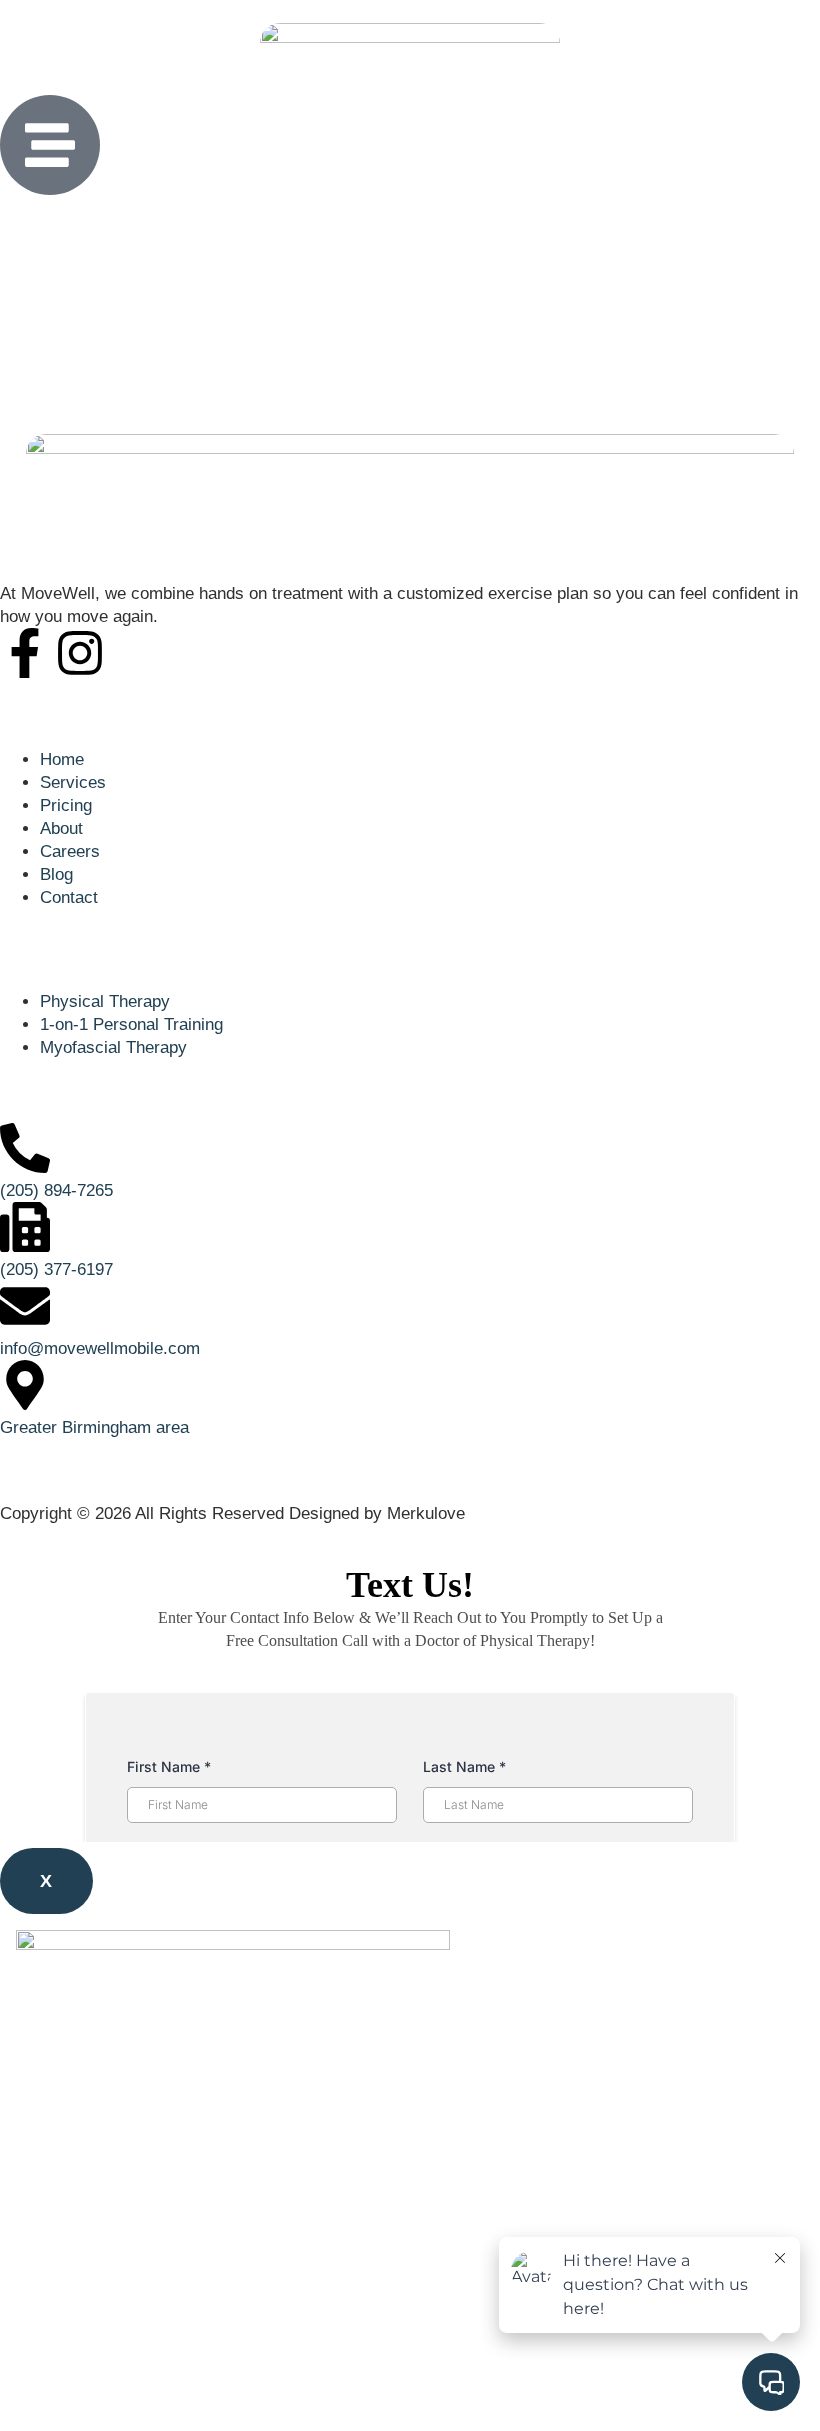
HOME (65, 2099)
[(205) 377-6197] (25, 1227)
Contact (69, 2375)
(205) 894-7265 (56, 1190)
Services (73, 2145)
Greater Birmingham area (94, 1427)
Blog (56, 2329)
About (61, 2237)
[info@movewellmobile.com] (25, 1306)
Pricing (66, 2191)
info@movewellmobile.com (100, 1348)
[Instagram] (80, 653)
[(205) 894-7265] (25, 1148)
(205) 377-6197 (56, 1269)
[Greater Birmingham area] (25, 1385)
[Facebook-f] (25, 653)
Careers (70, 2283)
